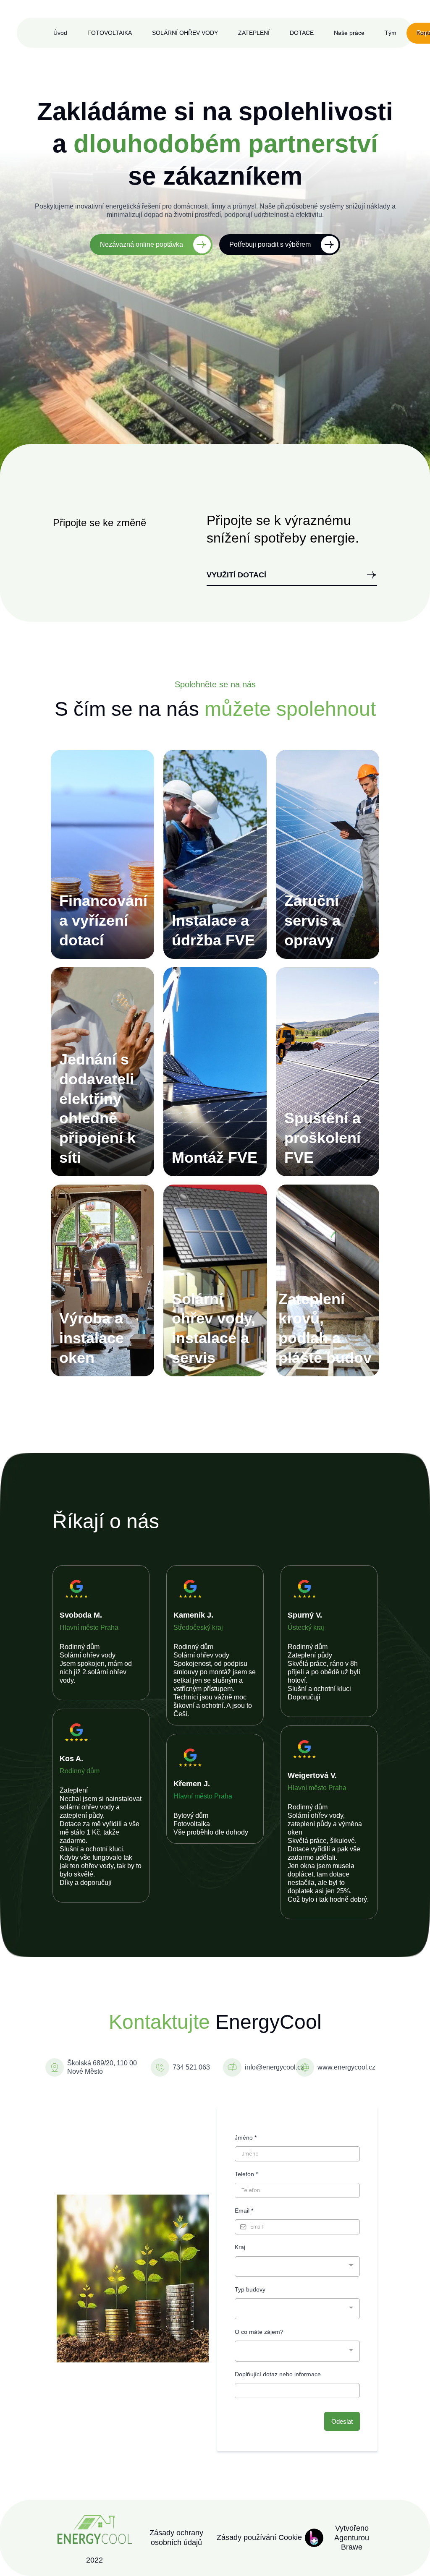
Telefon (246, 2174)
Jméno (246, 2138)
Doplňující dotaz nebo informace (278, 2374)
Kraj (240, 2247)
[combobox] (297, 2267)
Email (244, 2211)
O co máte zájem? (259, 2332)
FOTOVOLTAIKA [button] (110, 33)
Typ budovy (250, 2289)
